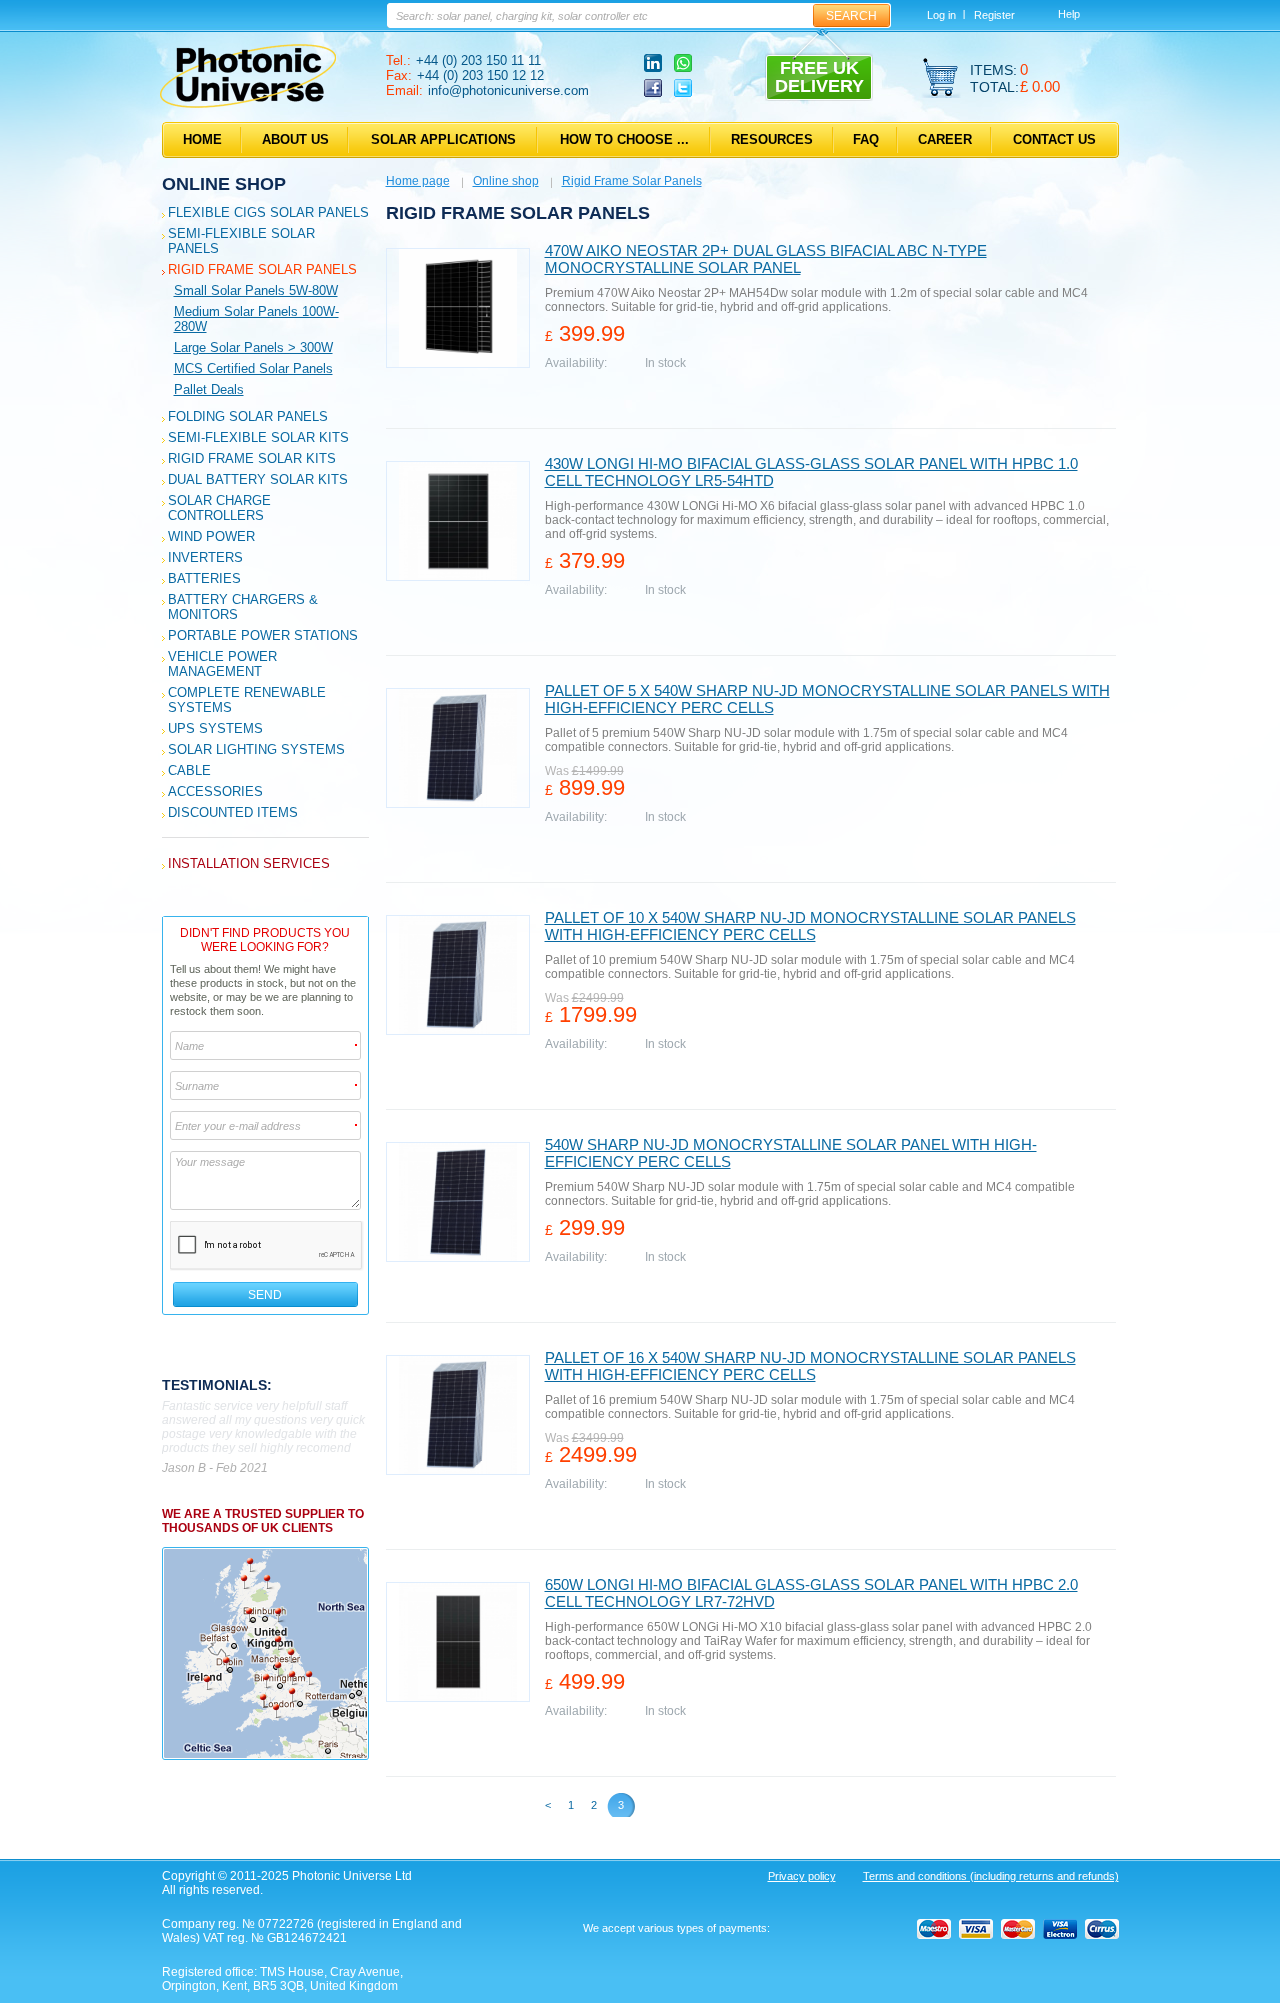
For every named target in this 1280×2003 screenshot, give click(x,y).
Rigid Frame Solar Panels (262, 269)
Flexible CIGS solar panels (268, 212)
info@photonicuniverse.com (508, 90)
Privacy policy (802, 1876)
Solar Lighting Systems (256, 749)
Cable (189, 770)
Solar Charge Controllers (219, 508)
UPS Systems (215, 728)
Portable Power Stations (263, 635)
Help (1069, 14)
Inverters (205, 557)
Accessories (215, 791)
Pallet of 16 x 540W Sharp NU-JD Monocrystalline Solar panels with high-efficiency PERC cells (810, 1366)
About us (295, 139)
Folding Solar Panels (248, 416)
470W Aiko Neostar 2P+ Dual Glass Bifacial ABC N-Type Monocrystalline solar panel (766, 259)
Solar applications (443, 139)
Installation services (249, 863)
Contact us (1054, 139)
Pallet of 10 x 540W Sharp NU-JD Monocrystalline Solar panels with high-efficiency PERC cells (810, 926)
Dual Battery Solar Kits (258, 479)
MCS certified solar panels (253, 368)
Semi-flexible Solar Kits (258, 437)
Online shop (224, 184)
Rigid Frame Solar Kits (252, 458)
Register (994, 15)
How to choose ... (624, 139)
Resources (772, 139)
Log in (941, 15)
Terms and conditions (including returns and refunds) (991, 1876)
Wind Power (211, 536)
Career (945, 139)
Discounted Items (233, 812)
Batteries (204, 578)
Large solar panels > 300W (253, 347)
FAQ (866, 139)
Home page (418, 181)
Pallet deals (209, 389)
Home (202, 139)
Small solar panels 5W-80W (256, 290)
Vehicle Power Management (222, 664)
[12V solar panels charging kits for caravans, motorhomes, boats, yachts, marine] (248, 104)
